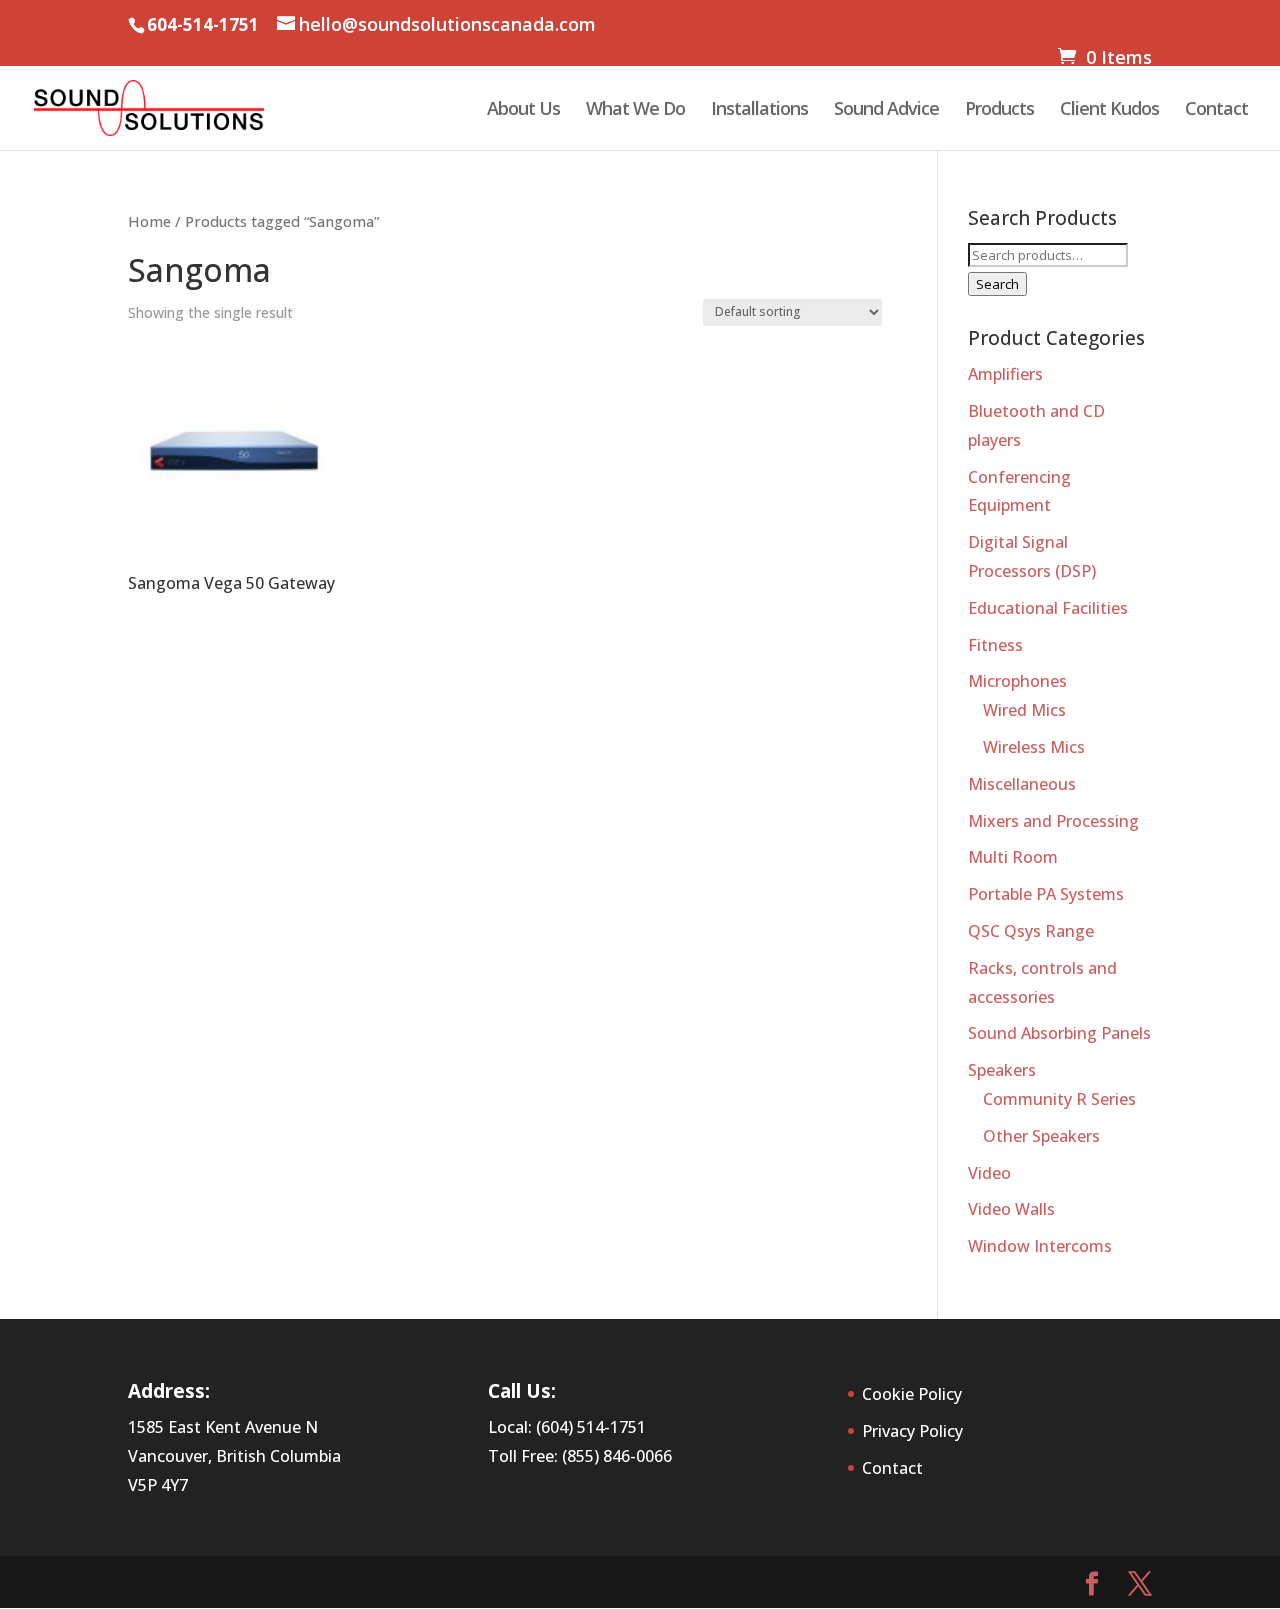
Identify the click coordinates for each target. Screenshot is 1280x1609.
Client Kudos (1109, 110)
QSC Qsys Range (1031, 931)
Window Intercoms (1040, 1246)
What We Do (635, 110)
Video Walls (1011, 1209)
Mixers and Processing (1053, 821)
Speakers (1002, 1070)
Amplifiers (1005, 374)
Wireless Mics (1034, 747)
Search (997, 284)
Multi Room (1013, 857)
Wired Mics (1024, 710)
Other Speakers (1041, 1136)
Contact (1216, 110)
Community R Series (1059, 1099)
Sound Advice (886, 110)
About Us (523, 110)
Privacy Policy (912, 1431)
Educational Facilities (1048, 608)
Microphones (1017, 681)
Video (989, 1173)
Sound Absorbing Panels (1059, 1033)
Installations (759, 110)
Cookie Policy (912, 1394)
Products (999, 110)
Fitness (995, 645)
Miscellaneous (1022, 784)
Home (149, 221)
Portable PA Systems (1046, 894)
